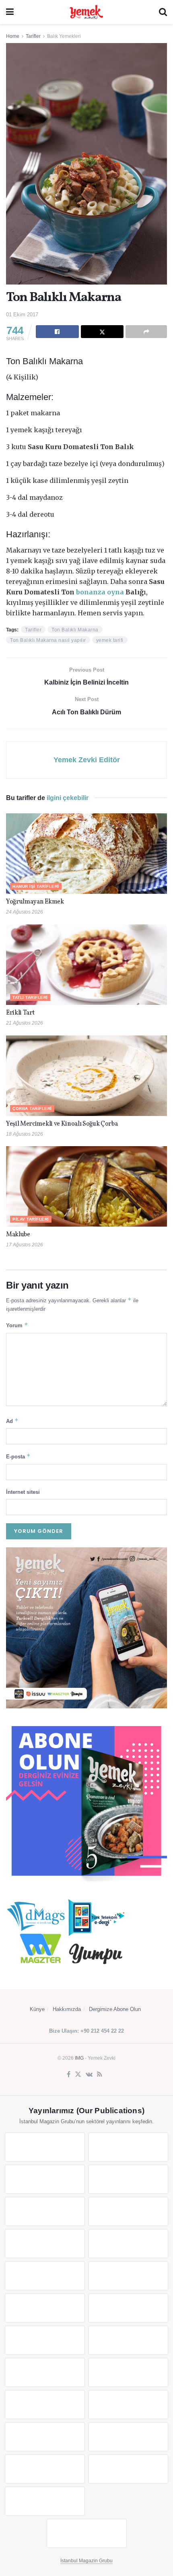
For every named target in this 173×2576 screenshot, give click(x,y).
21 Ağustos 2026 (25, 1023)
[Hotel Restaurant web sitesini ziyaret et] (128, 2211)
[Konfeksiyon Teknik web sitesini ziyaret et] (45, 2308)
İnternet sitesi (23, 1492)
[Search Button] (163, 12)
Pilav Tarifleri (31, 1219)
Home (13, 36)
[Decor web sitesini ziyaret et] (128, 2340)
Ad (12, 1421)
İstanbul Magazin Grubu (86, 2561)
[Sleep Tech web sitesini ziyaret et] (45, 2340)
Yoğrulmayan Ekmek (35, 902)
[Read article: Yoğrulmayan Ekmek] (86, 854)
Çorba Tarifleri (32, 1109)
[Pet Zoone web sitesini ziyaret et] (87, 2533)
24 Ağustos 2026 (25, 912)
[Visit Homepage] (86, 12)
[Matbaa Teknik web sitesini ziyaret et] (128, 2437)
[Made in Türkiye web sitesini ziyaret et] (45, 2501)
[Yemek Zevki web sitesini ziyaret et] (45, 2211)
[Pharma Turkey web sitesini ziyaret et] (45, 2179)
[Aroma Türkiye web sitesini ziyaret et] (45, 2276)
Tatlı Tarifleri (30, 997)
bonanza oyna (100, 592)
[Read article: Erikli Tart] (86, 965)
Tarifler (33, 36)
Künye (37, 2009)
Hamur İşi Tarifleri (36, 886)
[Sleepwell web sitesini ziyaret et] (128, 2308)
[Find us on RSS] (100, 2075)
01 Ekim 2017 (22, 315)
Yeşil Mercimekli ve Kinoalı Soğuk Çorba (62, 1124)
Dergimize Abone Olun (115, 2009)
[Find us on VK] (89, 2075)
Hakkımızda (67, 2009)
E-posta (18, 1456)
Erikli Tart (21, 1013)
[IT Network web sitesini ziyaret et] (45, 2437)
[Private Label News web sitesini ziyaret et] (128, 2147)
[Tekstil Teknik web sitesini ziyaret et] (128, 2276)
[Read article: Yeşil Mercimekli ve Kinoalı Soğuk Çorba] (86, 1076)
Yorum (17, 1325)
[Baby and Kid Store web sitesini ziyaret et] (128, 2405)
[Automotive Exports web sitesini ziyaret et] (128, 2469)
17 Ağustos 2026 (25, 1245)
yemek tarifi (110, 640)
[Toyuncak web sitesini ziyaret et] (45, 2405)
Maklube (18, 1235)
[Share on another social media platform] (146, 332)
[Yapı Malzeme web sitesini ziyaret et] (45, 2469)
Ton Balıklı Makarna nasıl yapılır (48, 640)
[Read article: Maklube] (86, 1186)
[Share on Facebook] (57, 332)
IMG (79, 2058)
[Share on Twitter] (102, 332)
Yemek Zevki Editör (87, 760)
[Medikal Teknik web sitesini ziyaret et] (128, 2179)
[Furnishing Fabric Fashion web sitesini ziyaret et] (128, 2372)
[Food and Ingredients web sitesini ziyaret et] (45, 2244)
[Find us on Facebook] (69, 2075)
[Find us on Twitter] (78, 2075)
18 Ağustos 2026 (25, 1134)
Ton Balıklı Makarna (75, 630)
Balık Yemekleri (64, 36)
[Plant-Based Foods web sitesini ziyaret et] (128, 2244)
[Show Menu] (10, 12)
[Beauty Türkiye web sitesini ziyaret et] (45, 2147)
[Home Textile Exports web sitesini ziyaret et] (45, 2372)
